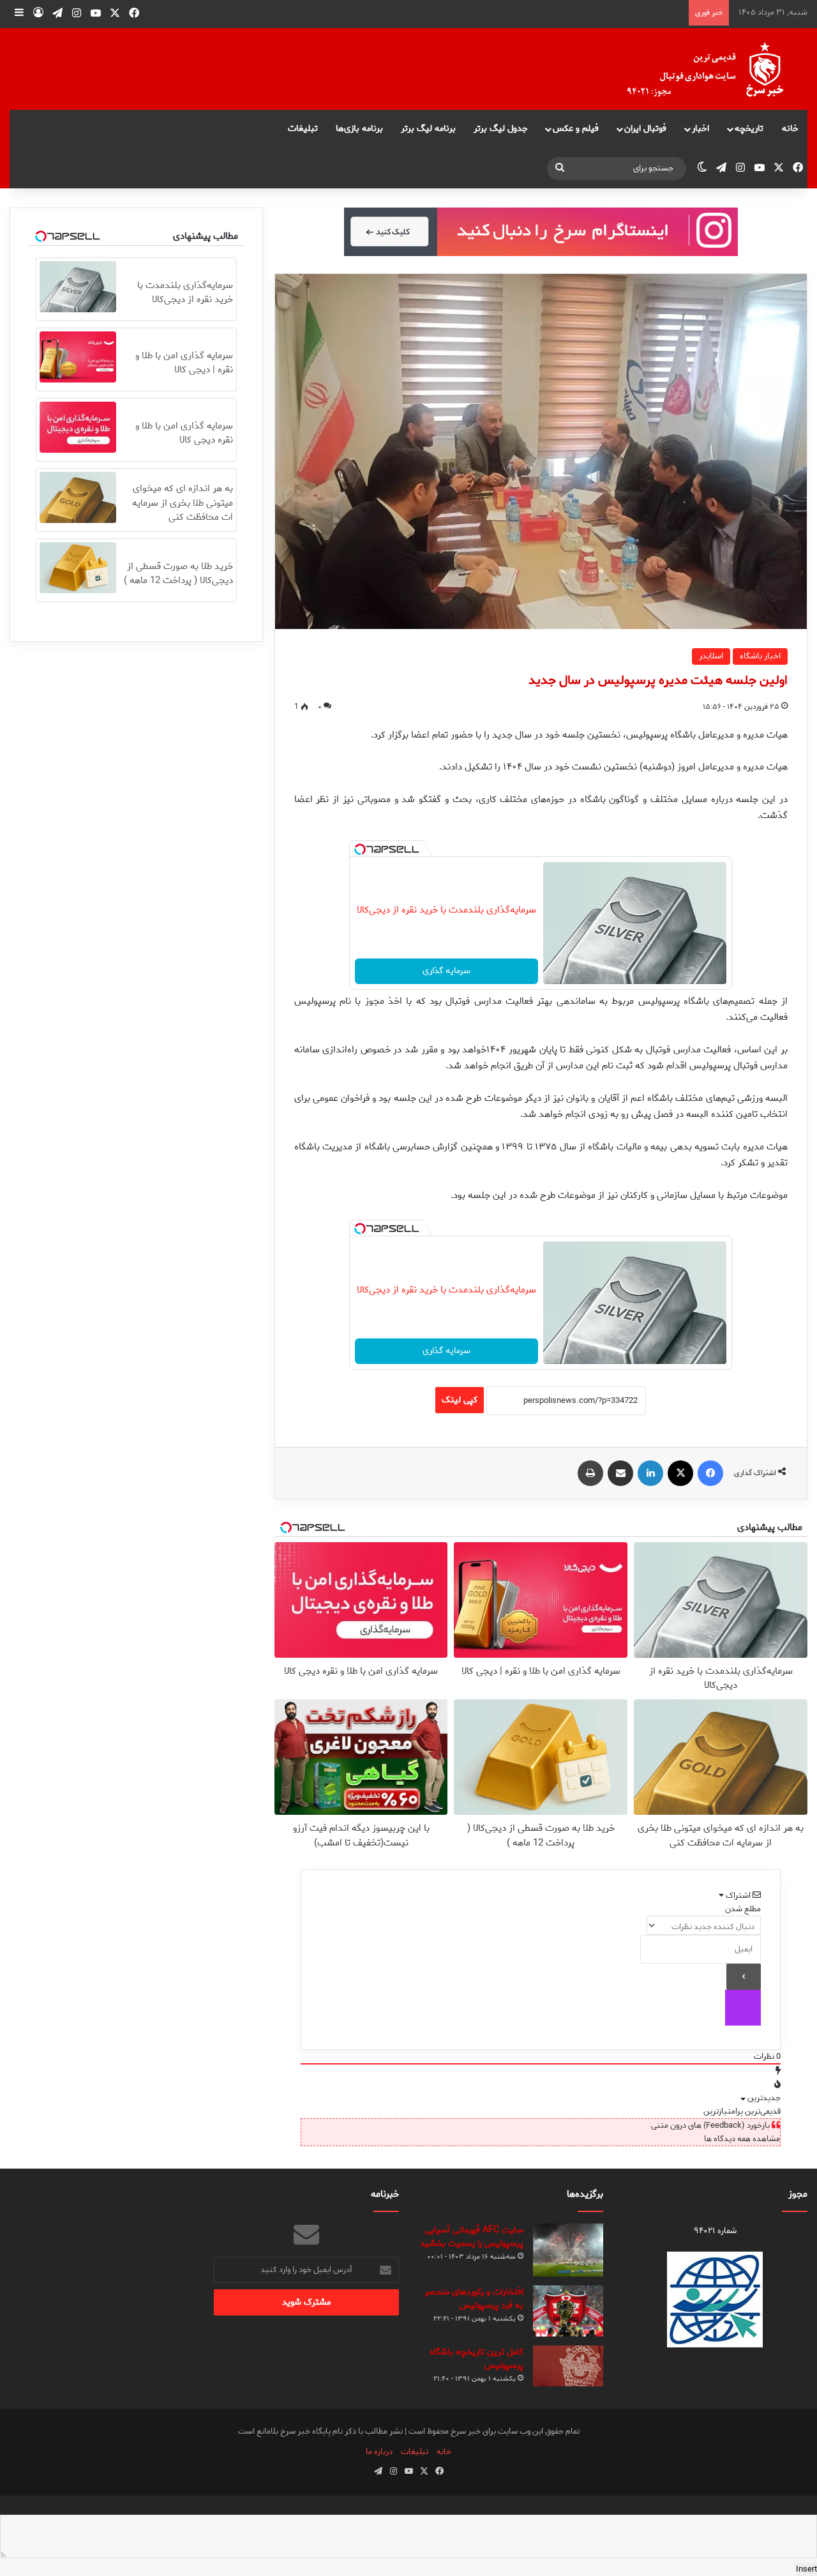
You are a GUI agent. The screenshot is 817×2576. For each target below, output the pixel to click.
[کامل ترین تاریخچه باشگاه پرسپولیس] (568, 2366)
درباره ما (379, 2452)
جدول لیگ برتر (501, 129)
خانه (790, 129)
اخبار (701, 129)
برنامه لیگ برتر (428, 129)
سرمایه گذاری (446, 971)
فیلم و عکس (576, 129)
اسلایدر (711, 656)
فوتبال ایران (645, 129)
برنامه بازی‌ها (359, 129)
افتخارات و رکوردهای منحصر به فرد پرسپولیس (474, 2299)
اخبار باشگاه (760, 656)
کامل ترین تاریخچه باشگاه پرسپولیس (476, 2359)
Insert (806, 2569)
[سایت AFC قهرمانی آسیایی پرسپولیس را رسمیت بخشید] (568, 2250)
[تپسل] (360, 849)
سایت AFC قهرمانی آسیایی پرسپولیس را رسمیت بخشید (472, 2237)
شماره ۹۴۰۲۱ (715, 2231)
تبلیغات (303, 129)
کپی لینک (460, 1400)
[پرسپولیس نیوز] (716, 69)
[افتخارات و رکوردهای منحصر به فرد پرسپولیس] (568, 2311)
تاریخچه (749, 129)
